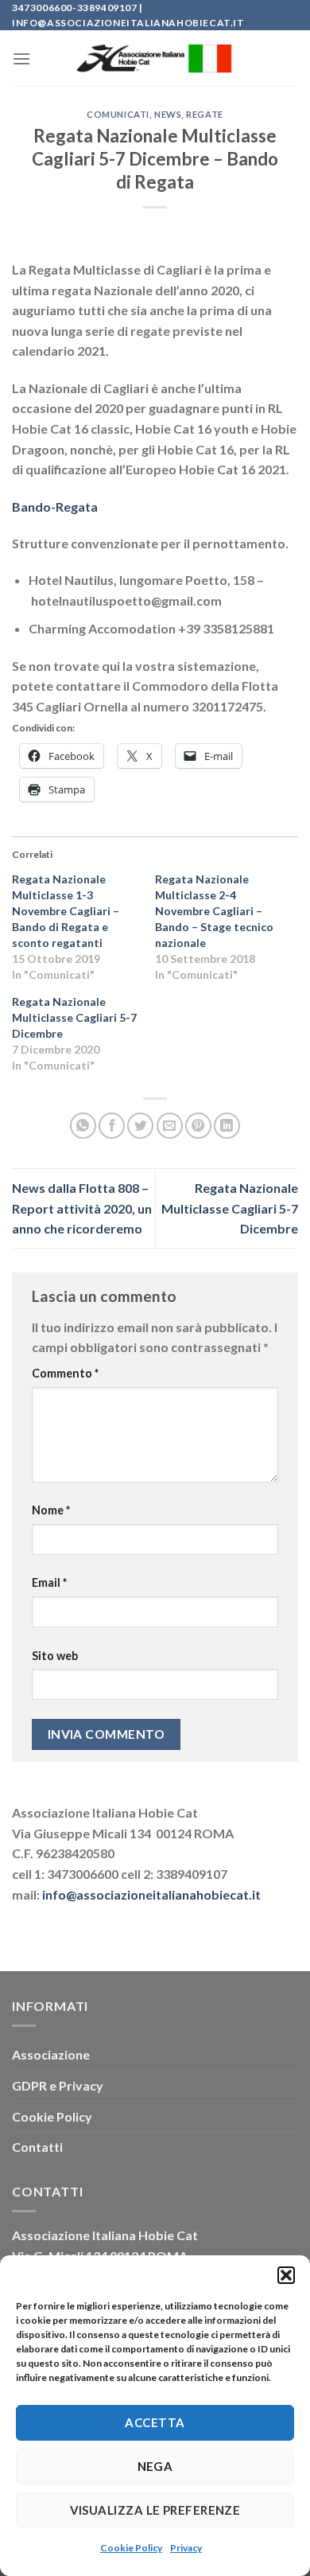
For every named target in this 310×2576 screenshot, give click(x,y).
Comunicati (118, 114)
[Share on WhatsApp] (83, 1126)
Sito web (55, 1656)
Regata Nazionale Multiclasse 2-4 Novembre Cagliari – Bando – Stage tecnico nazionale (214, 911)
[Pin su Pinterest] (198, 1126)
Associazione (51, 2054)
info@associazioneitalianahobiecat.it (151, 1894)
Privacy (186, 2548)
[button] (286, 2275)
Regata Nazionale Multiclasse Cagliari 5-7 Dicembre (74, 1017)
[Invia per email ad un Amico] (170, 1126)
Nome (51, 1510)
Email (49, 1582)
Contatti (37, 2147)
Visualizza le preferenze (155, 2510)
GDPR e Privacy (58, 2085)
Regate (204, 114)
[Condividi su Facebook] (112, 1126)
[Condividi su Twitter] (140, 1126)
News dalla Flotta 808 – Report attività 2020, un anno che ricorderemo (82, 1208)
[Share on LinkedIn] (227, 1126)
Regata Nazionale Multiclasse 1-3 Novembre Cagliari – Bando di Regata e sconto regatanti (66, 911)
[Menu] (21, 58)
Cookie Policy (131, 2548)
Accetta (155, 2422)
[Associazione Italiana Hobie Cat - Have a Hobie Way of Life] (155, 59)
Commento (65, 1373)
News (168, 114)
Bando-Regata (55, 507)
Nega (155, 2466)
